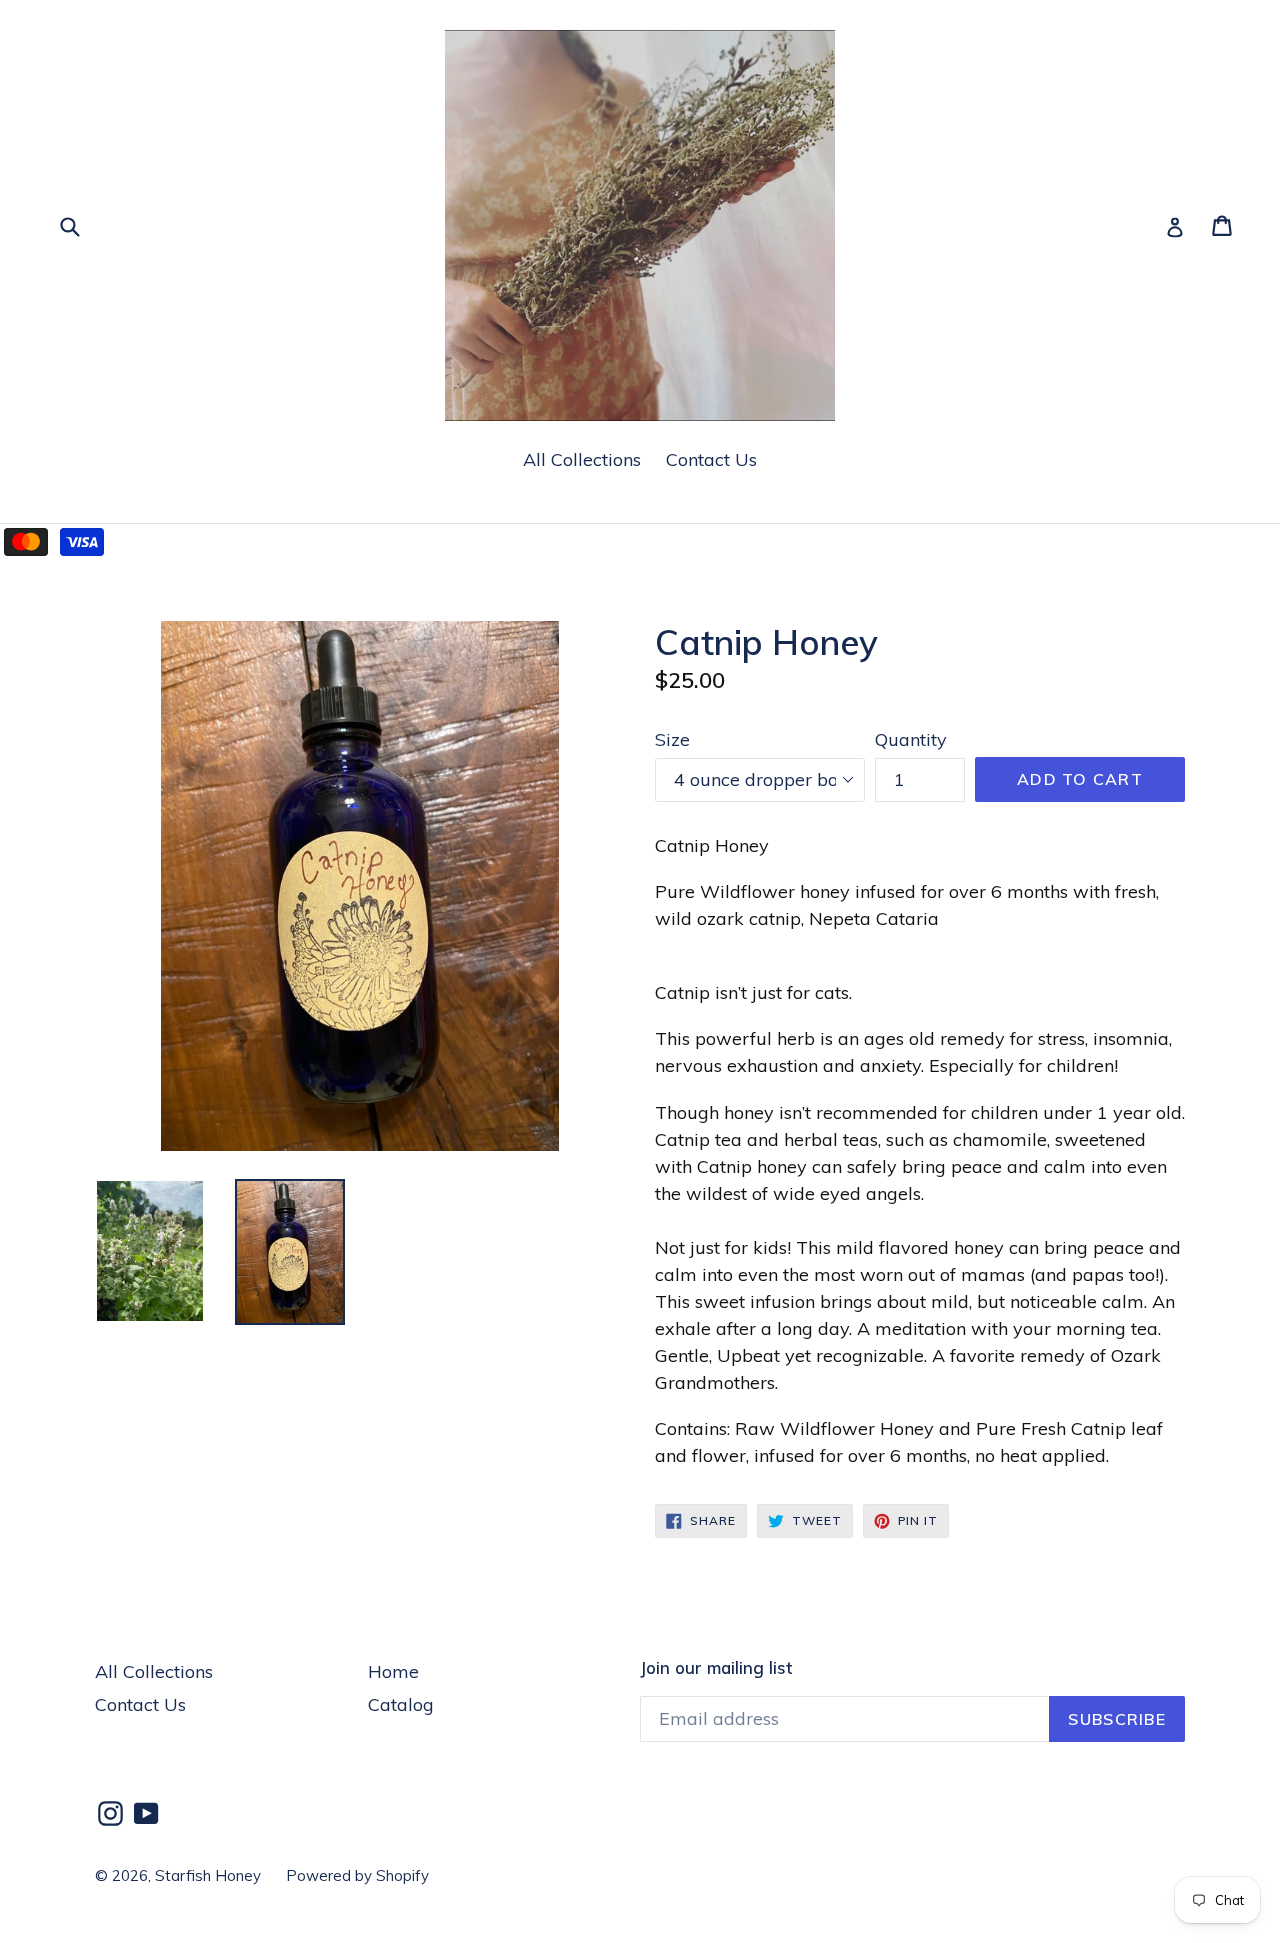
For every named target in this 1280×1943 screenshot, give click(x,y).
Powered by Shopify (357, 1875)
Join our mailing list (716, 1668)
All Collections (582, 459)
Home (393, 1671)
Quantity (911, 739)
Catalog (401, 1704)
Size (672, 739)
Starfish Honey (208, 1875)
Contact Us (711, 459)
